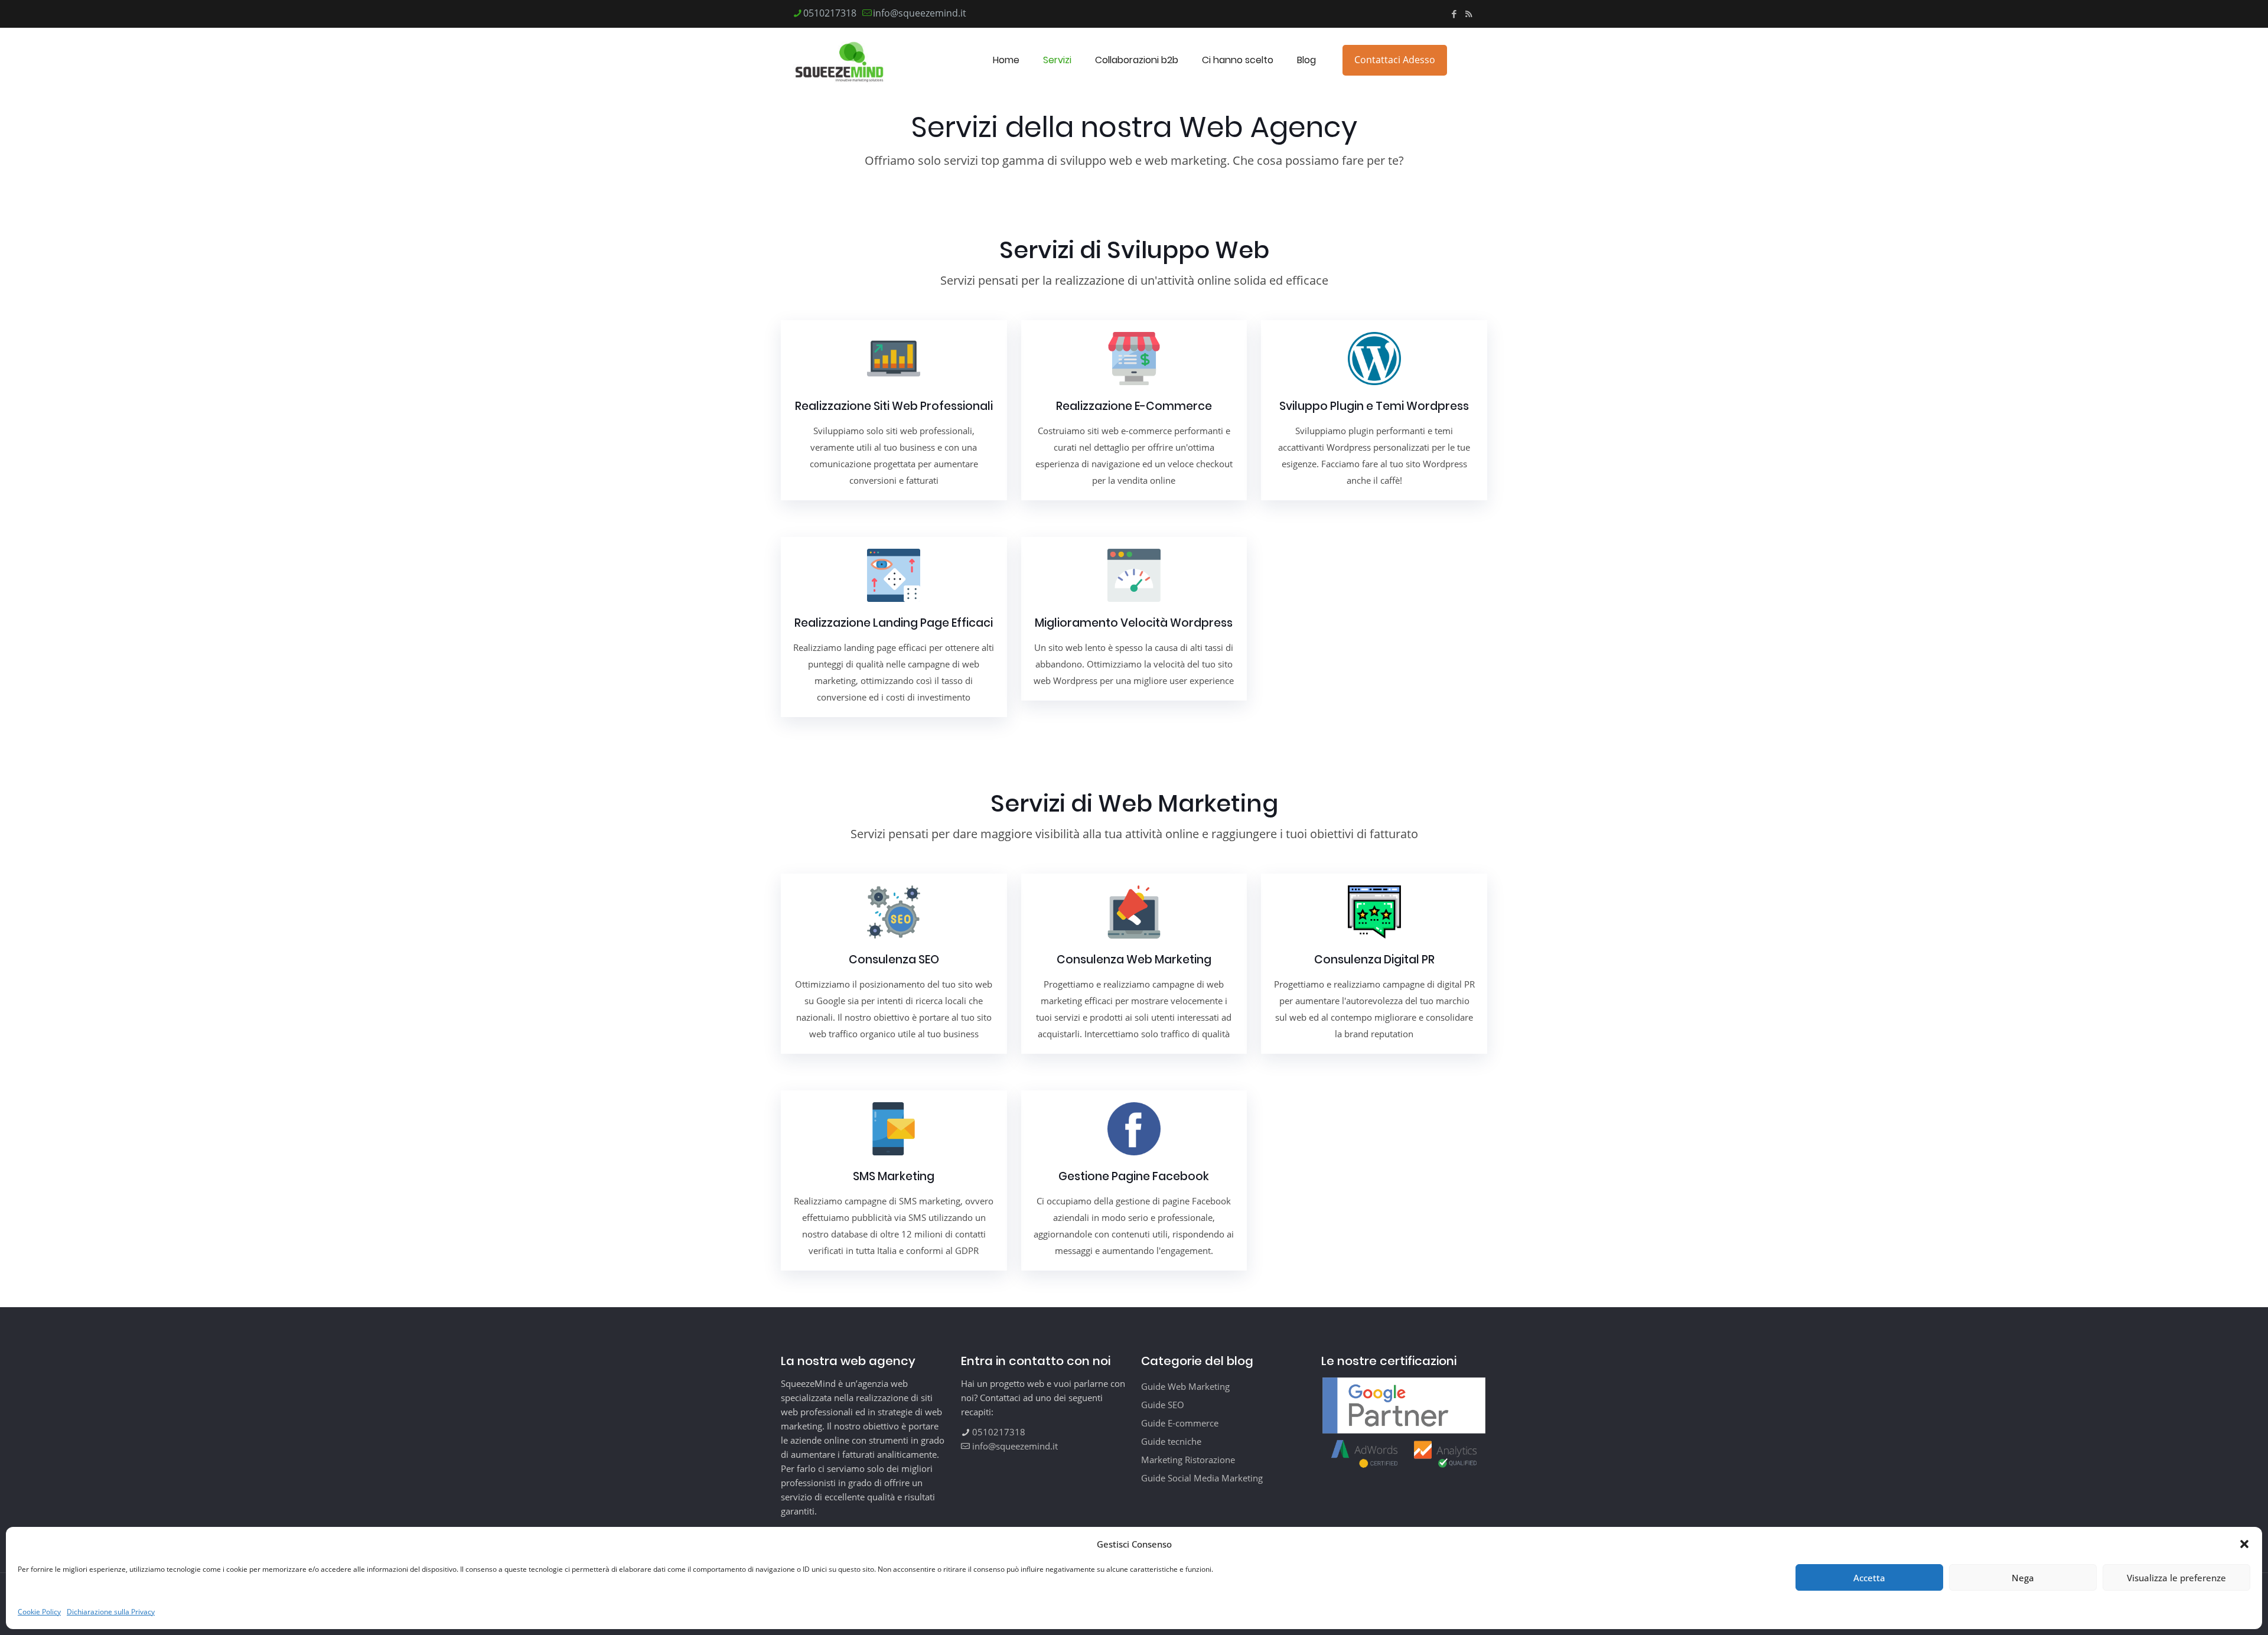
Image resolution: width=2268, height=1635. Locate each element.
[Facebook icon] (1454, 14)
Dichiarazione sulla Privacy (111, 1612)
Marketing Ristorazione (1188, 1460)
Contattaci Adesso (1395, 60)
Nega (2023, 1578)
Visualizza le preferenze (2176, 1578)
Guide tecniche (1171, 1441)
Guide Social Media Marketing (1202, 1478)
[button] (2244, 1544)
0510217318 (830, 13)
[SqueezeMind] (840, 60)
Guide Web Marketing (1185, 1386)
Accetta (1869, 1578)
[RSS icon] (1469, 14)
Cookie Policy (39, 1612)
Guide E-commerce (1180, 1423)
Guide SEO (1163, 1405)
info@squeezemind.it (920, 13)
